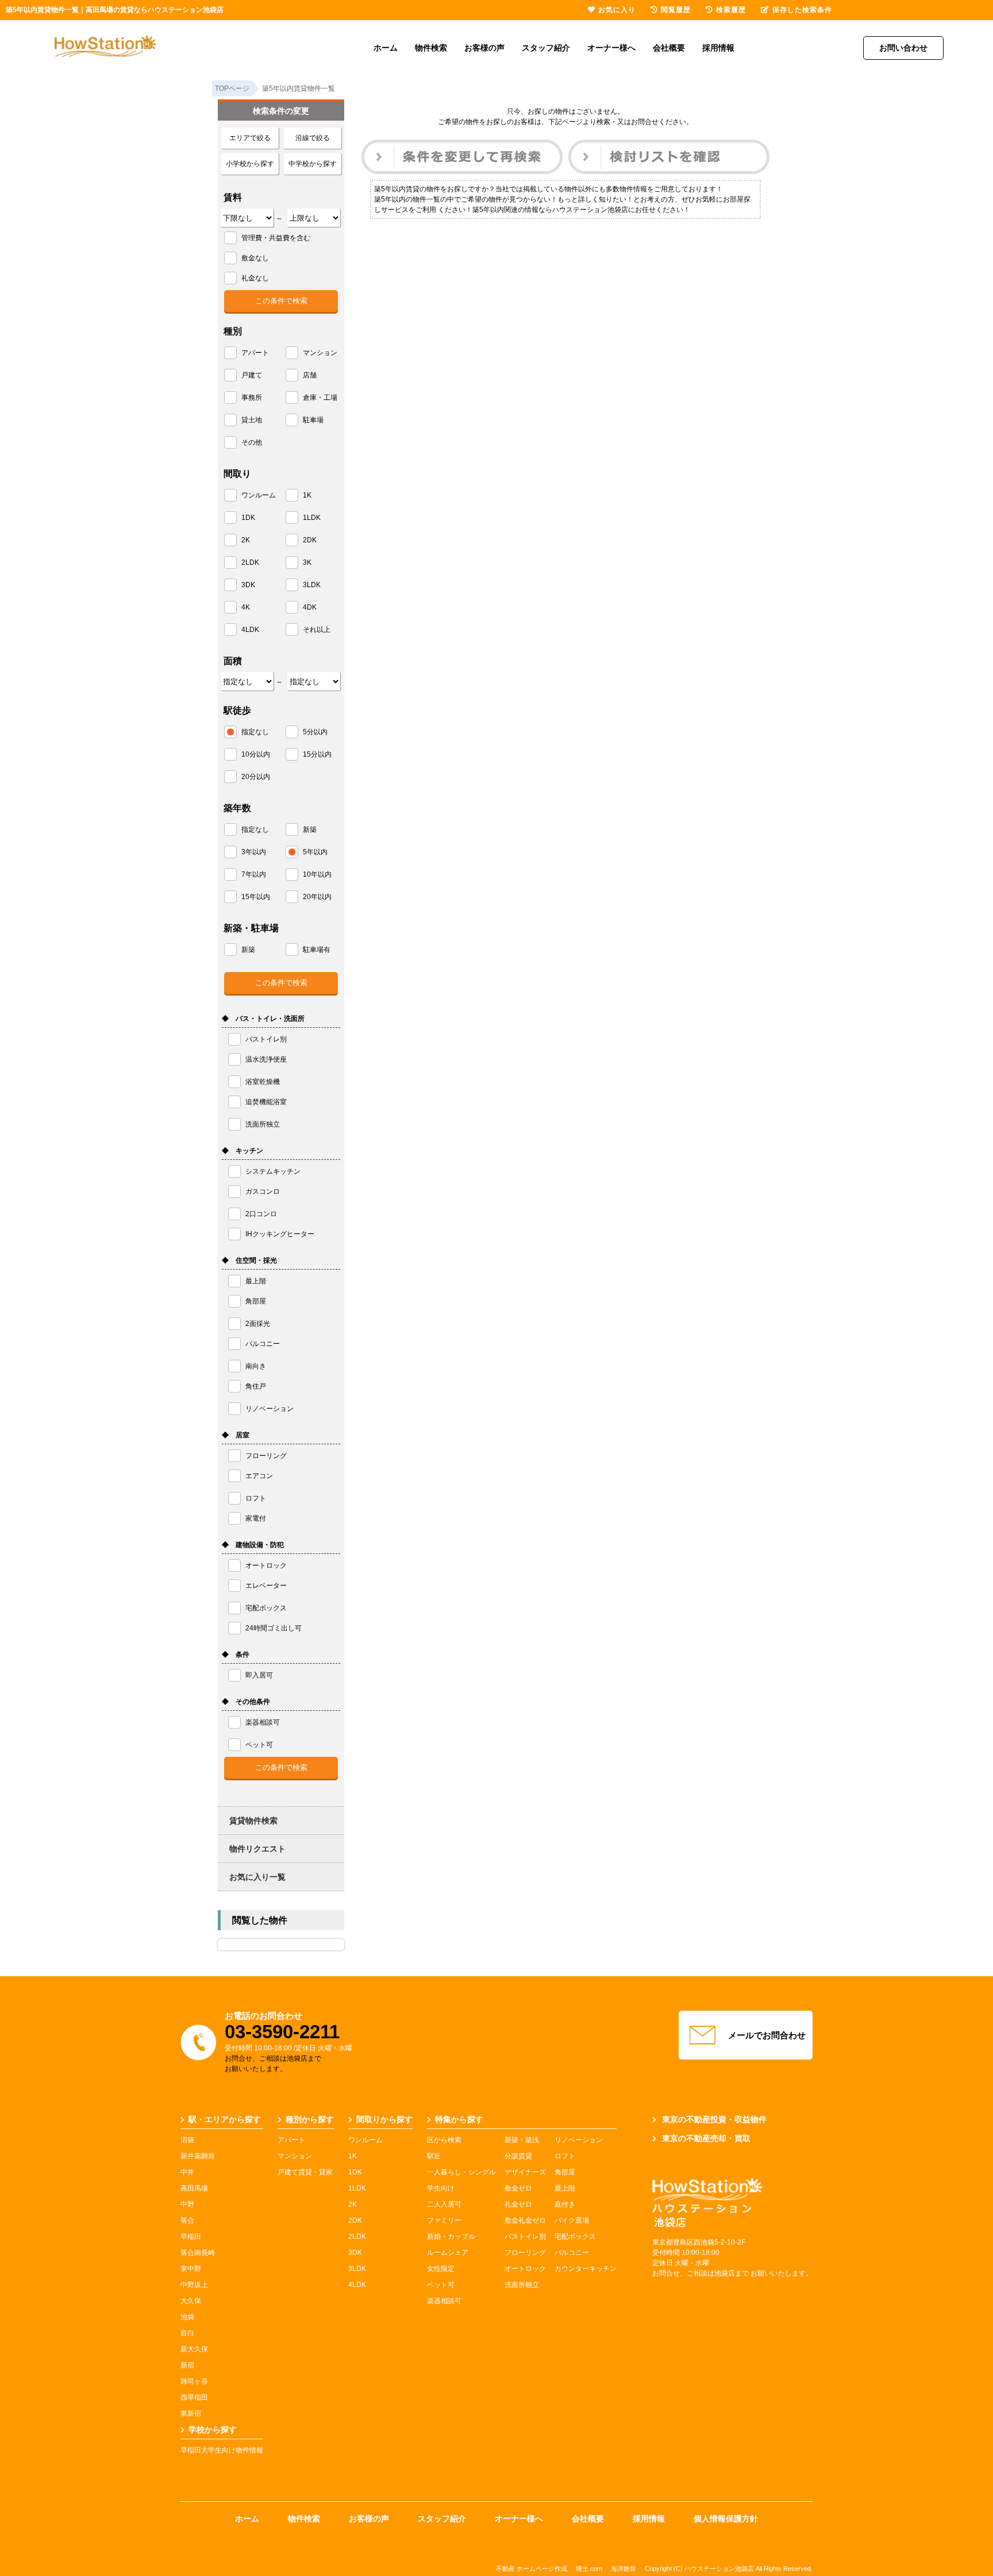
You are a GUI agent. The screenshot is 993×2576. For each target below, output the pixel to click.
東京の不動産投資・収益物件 (714, 2119)
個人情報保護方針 (726, 2519)
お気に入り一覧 (257, 1877)
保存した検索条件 (802, 10)
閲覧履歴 (676, 10)
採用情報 (718, 48)
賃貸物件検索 (253, 1821)
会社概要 (669, 48)
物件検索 (431, 48)
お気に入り (617, 10)
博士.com (589, 2569)
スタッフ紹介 (546, 48)
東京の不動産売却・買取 (706, 2138)
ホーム (386, 48)
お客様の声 (484, 48)
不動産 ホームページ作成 (532, 2569)
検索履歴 (731, 10)
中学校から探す (313, 164)
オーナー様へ (611, 48)
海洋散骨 (623, 2569)
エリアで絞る (250, 138)
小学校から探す (250, 164)
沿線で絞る (313, 138)
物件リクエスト (257, 1849)
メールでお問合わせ (767, 2035)
